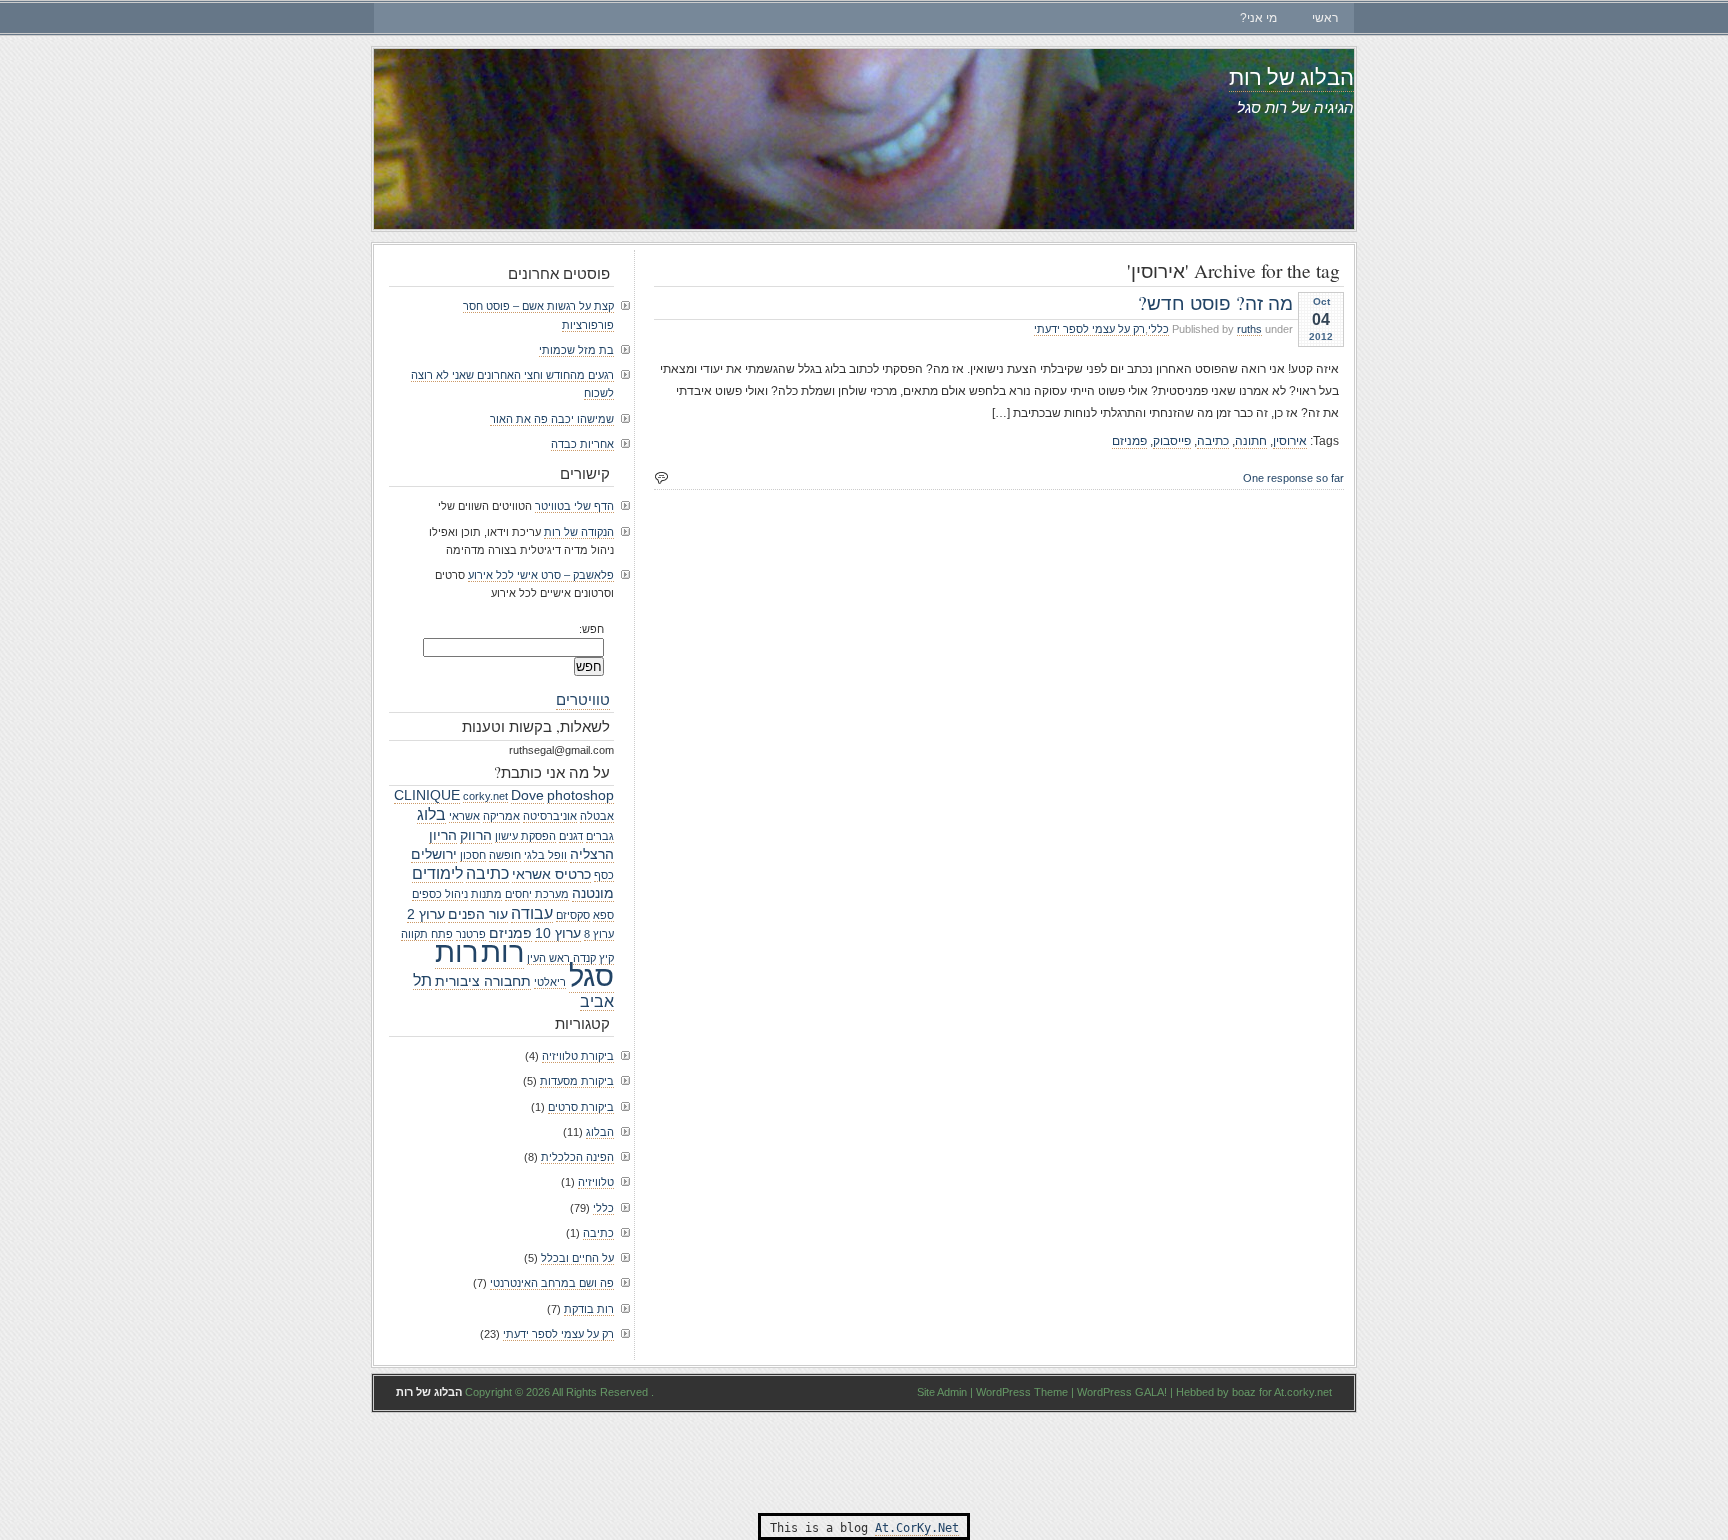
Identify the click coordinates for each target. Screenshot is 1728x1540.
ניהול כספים (440, 894)
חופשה (505, 855)
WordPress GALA (1120, 1392)
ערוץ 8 (599, 934)
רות (502, 951)
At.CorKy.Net (917, 1528)
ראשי (1325, 18)
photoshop (580, 795)
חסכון (473, 855)
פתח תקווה (427, 934)
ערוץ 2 (426, 914)
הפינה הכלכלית (577, 1157)
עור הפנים (478, 914)
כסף (604, 875)
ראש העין (548, 958)
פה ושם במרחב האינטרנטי (552, 1283)
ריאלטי (550, 982)
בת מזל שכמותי (576, 350)
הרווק (476, 835)
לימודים (437, 873)
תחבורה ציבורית (483, 981)
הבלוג (600, 1132)
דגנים (571, 836)
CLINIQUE (427, 795)
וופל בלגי (545, 855)
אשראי (464, 816)
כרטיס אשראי (551, 874)
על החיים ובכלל (577, 1258)
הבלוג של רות (1291, 76)
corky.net (485, 796)
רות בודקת (589, 1309)
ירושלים (434, 854)
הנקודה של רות (579, 532)
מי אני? (1258, 18)
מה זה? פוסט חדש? (1215, 302)
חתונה (1251, 441)
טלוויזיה (596, 1182)
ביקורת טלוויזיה (578, 1056)
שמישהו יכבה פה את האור (552, 419)
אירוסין (1290, 441)
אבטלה (597, 816)
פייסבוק (1172, 441)
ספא (603, 915)
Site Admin (942, 1392)
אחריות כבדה (582, 444)
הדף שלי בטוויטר (574, 506)
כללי (1158, 329)
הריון (443, 835)
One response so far (1293, 478)
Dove (527, 795)
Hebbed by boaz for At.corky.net (1254, 1392)
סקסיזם (573, 915)
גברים (600, 836)
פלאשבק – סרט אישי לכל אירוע (541, 575)
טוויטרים (583, 699)
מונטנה (593, 893)
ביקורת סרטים (581, 1107)
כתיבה (1213, 441)
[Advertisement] (864, 1463)
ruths (1249, 329)
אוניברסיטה (550, 816)
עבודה (532, 913)
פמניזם (1129, 441)
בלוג (431, 814)
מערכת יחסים (537, 894)
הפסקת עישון (525, 836)
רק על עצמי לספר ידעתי (1089, 329)
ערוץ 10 (558, 933)
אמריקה (501, 816)
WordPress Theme (1022, 1392)
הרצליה (592, 854)
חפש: (591, 629)
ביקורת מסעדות (577, 1081)
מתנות (486, 894)
